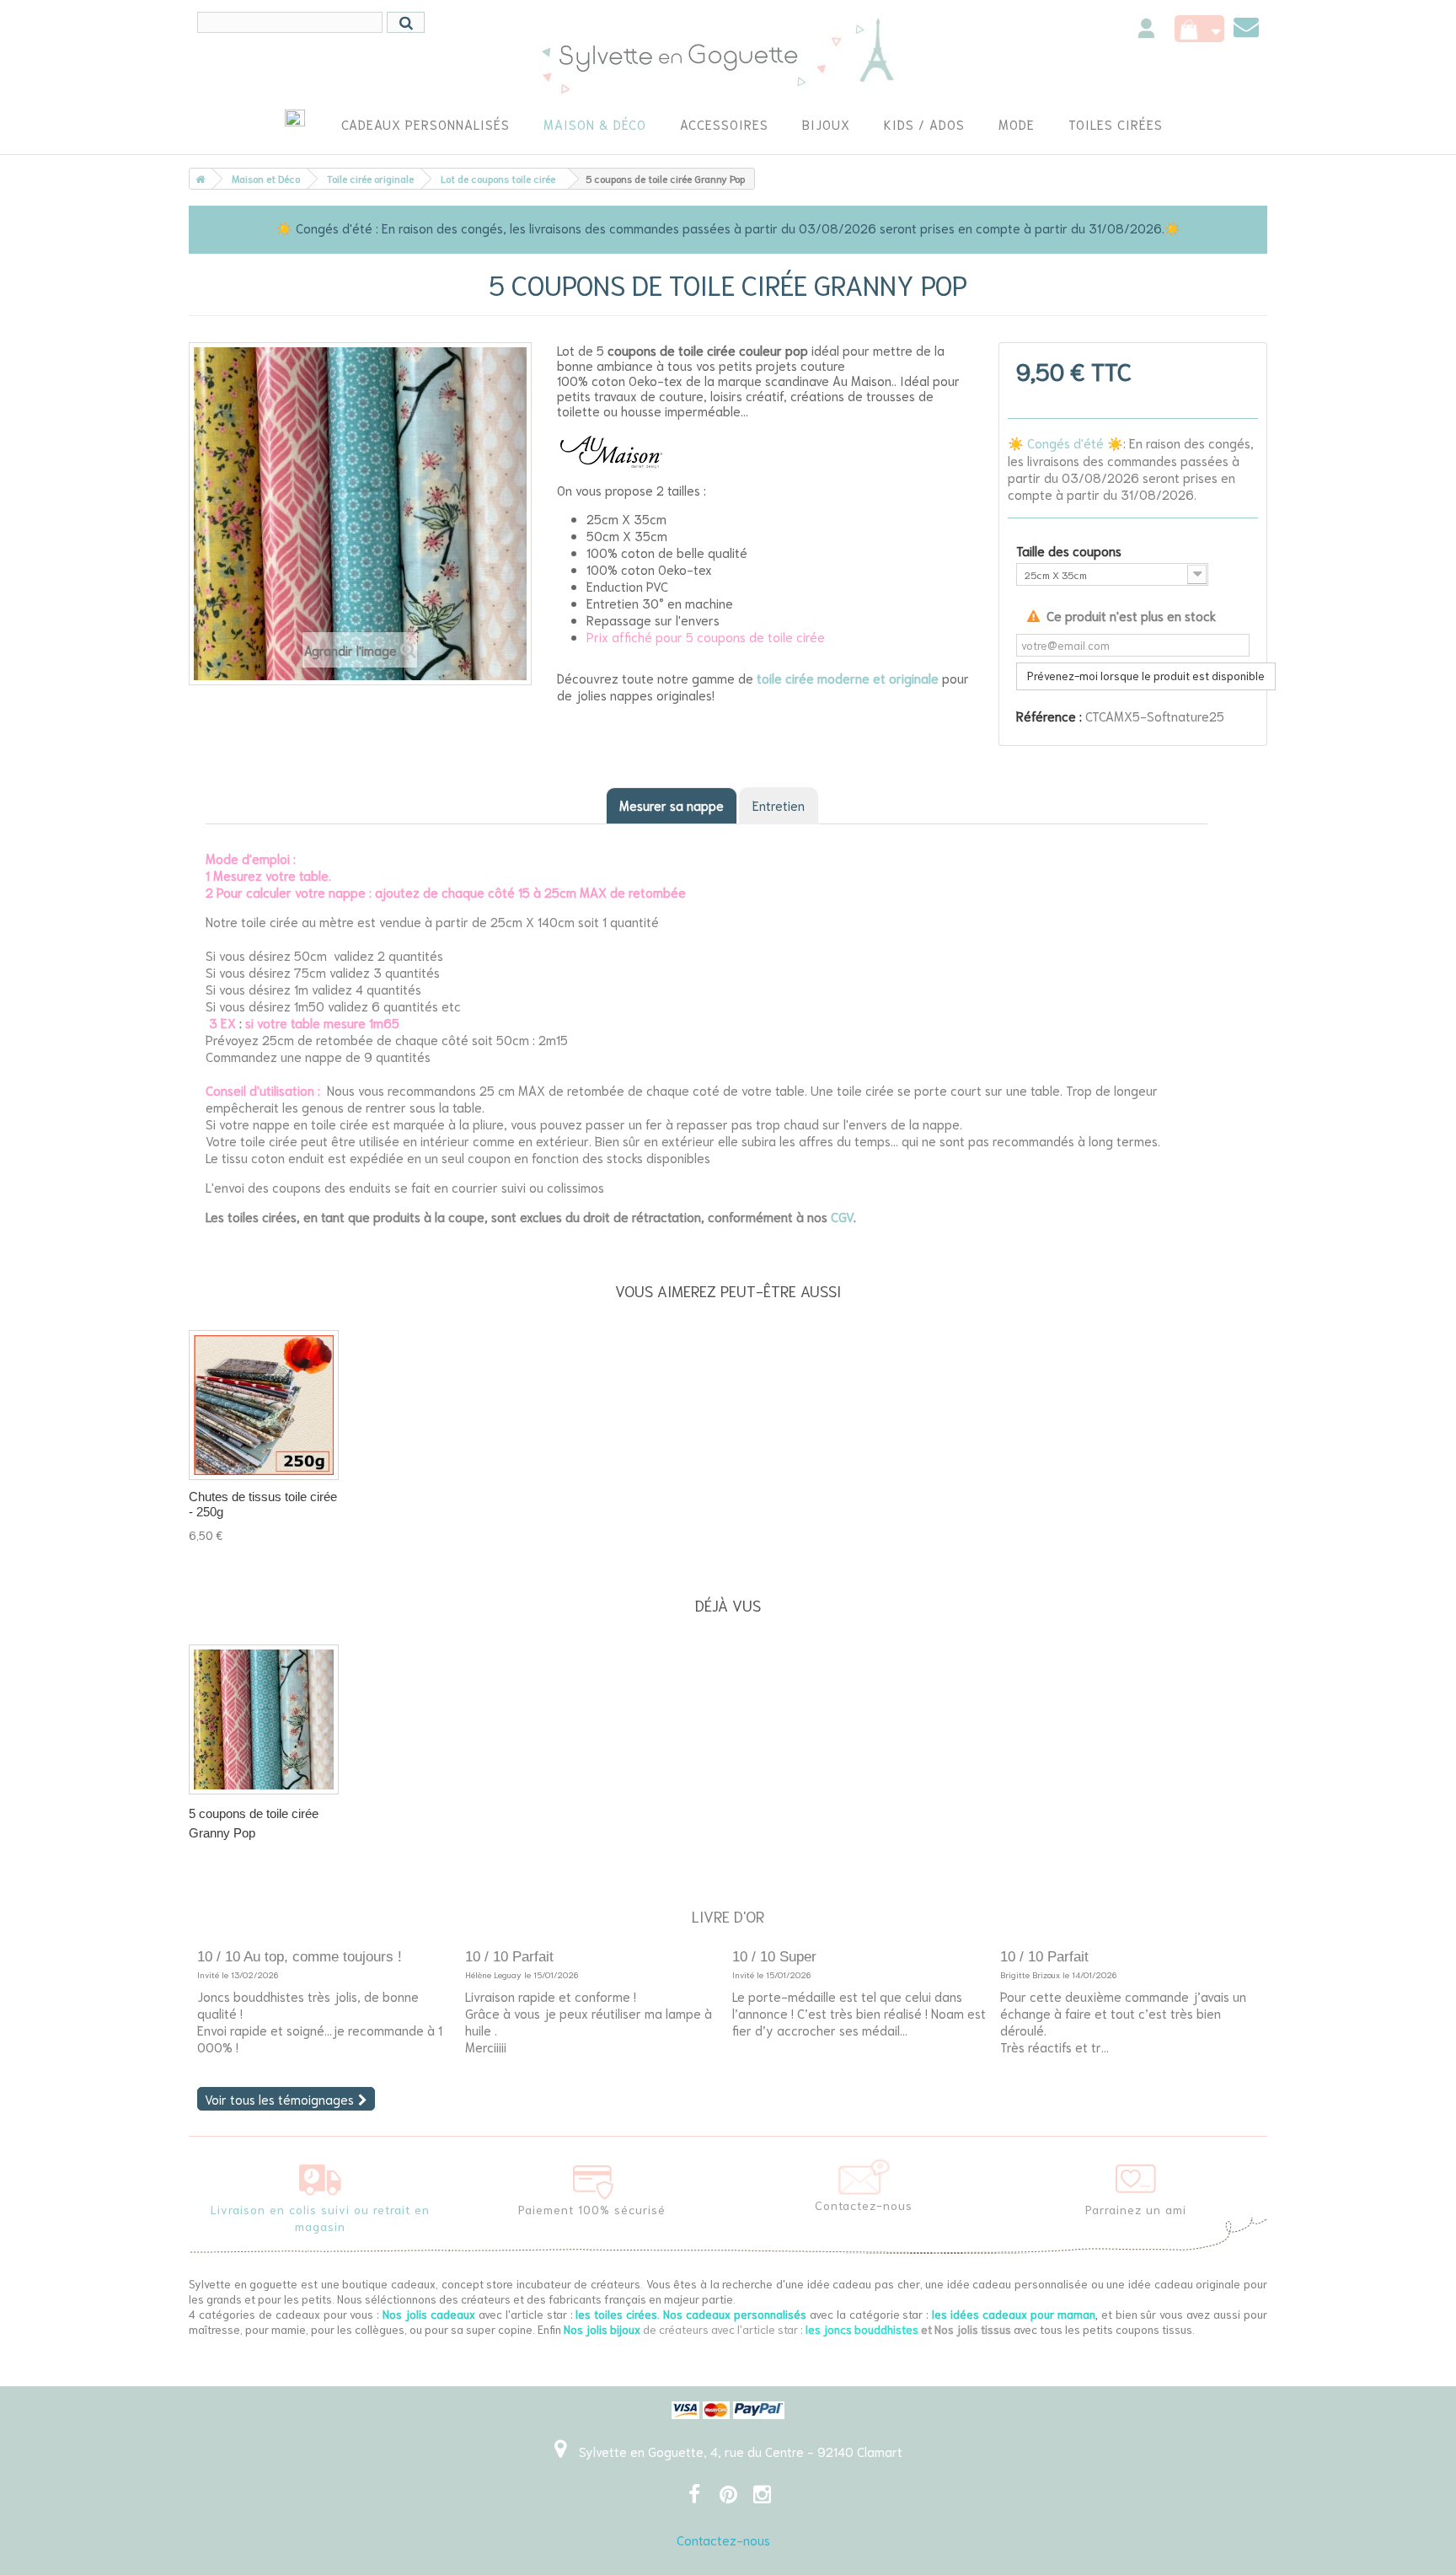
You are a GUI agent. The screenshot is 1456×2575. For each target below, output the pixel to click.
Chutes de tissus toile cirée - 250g (263, 1504)
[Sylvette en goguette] (728, 55)
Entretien (779, 805)
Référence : (1049, 716)
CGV (842, 1216)
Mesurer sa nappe (672, 805)
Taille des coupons (1071, 550)
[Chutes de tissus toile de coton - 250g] (264, 1405)
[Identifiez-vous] (1146, 31)
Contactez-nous (723, 2540)
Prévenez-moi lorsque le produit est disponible (1146, 676)
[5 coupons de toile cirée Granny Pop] (264, 1719)
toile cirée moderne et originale (848, 678)
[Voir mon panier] (1199, 29)
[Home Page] (197, 179)
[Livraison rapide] (320, 2176)
